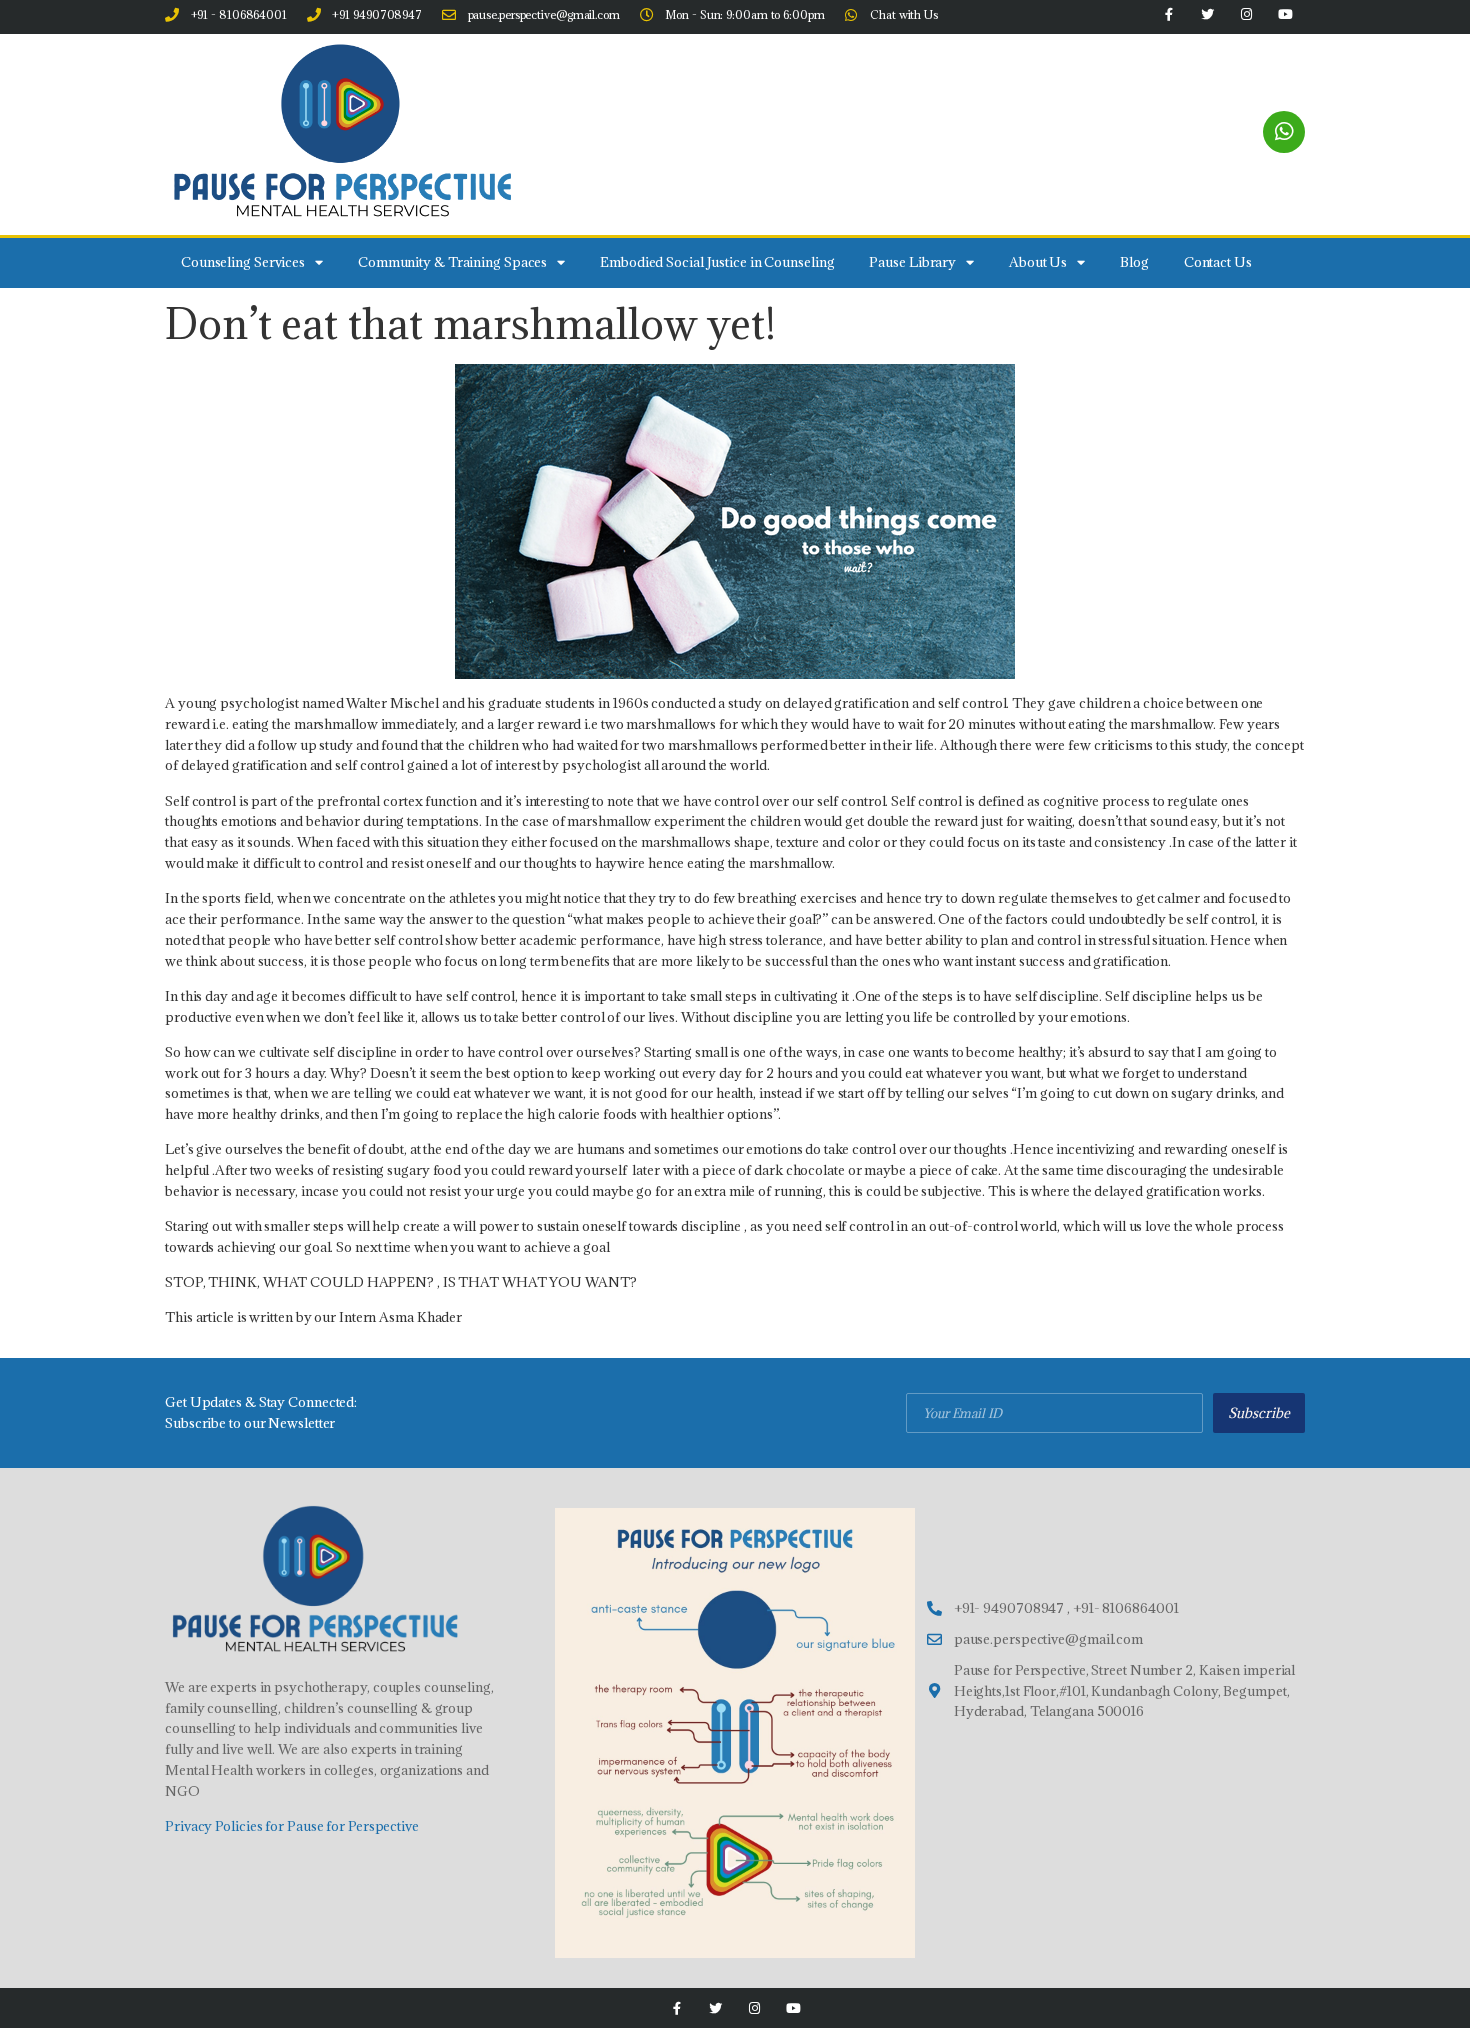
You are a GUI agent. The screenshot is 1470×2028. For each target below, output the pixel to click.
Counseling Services (243, 262)
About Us (1038, 262)
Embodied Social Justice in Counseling (717, 262)
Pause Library (912, 262)
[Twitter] (715, 2008)
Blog (1134, 262)
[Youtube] (793, 2008)
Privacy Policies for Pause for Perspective (292, 1826)
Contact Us (1218, 262)
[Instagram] (754, 2008)
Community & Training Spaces (452, 262)
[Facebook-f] (676, 2008)
